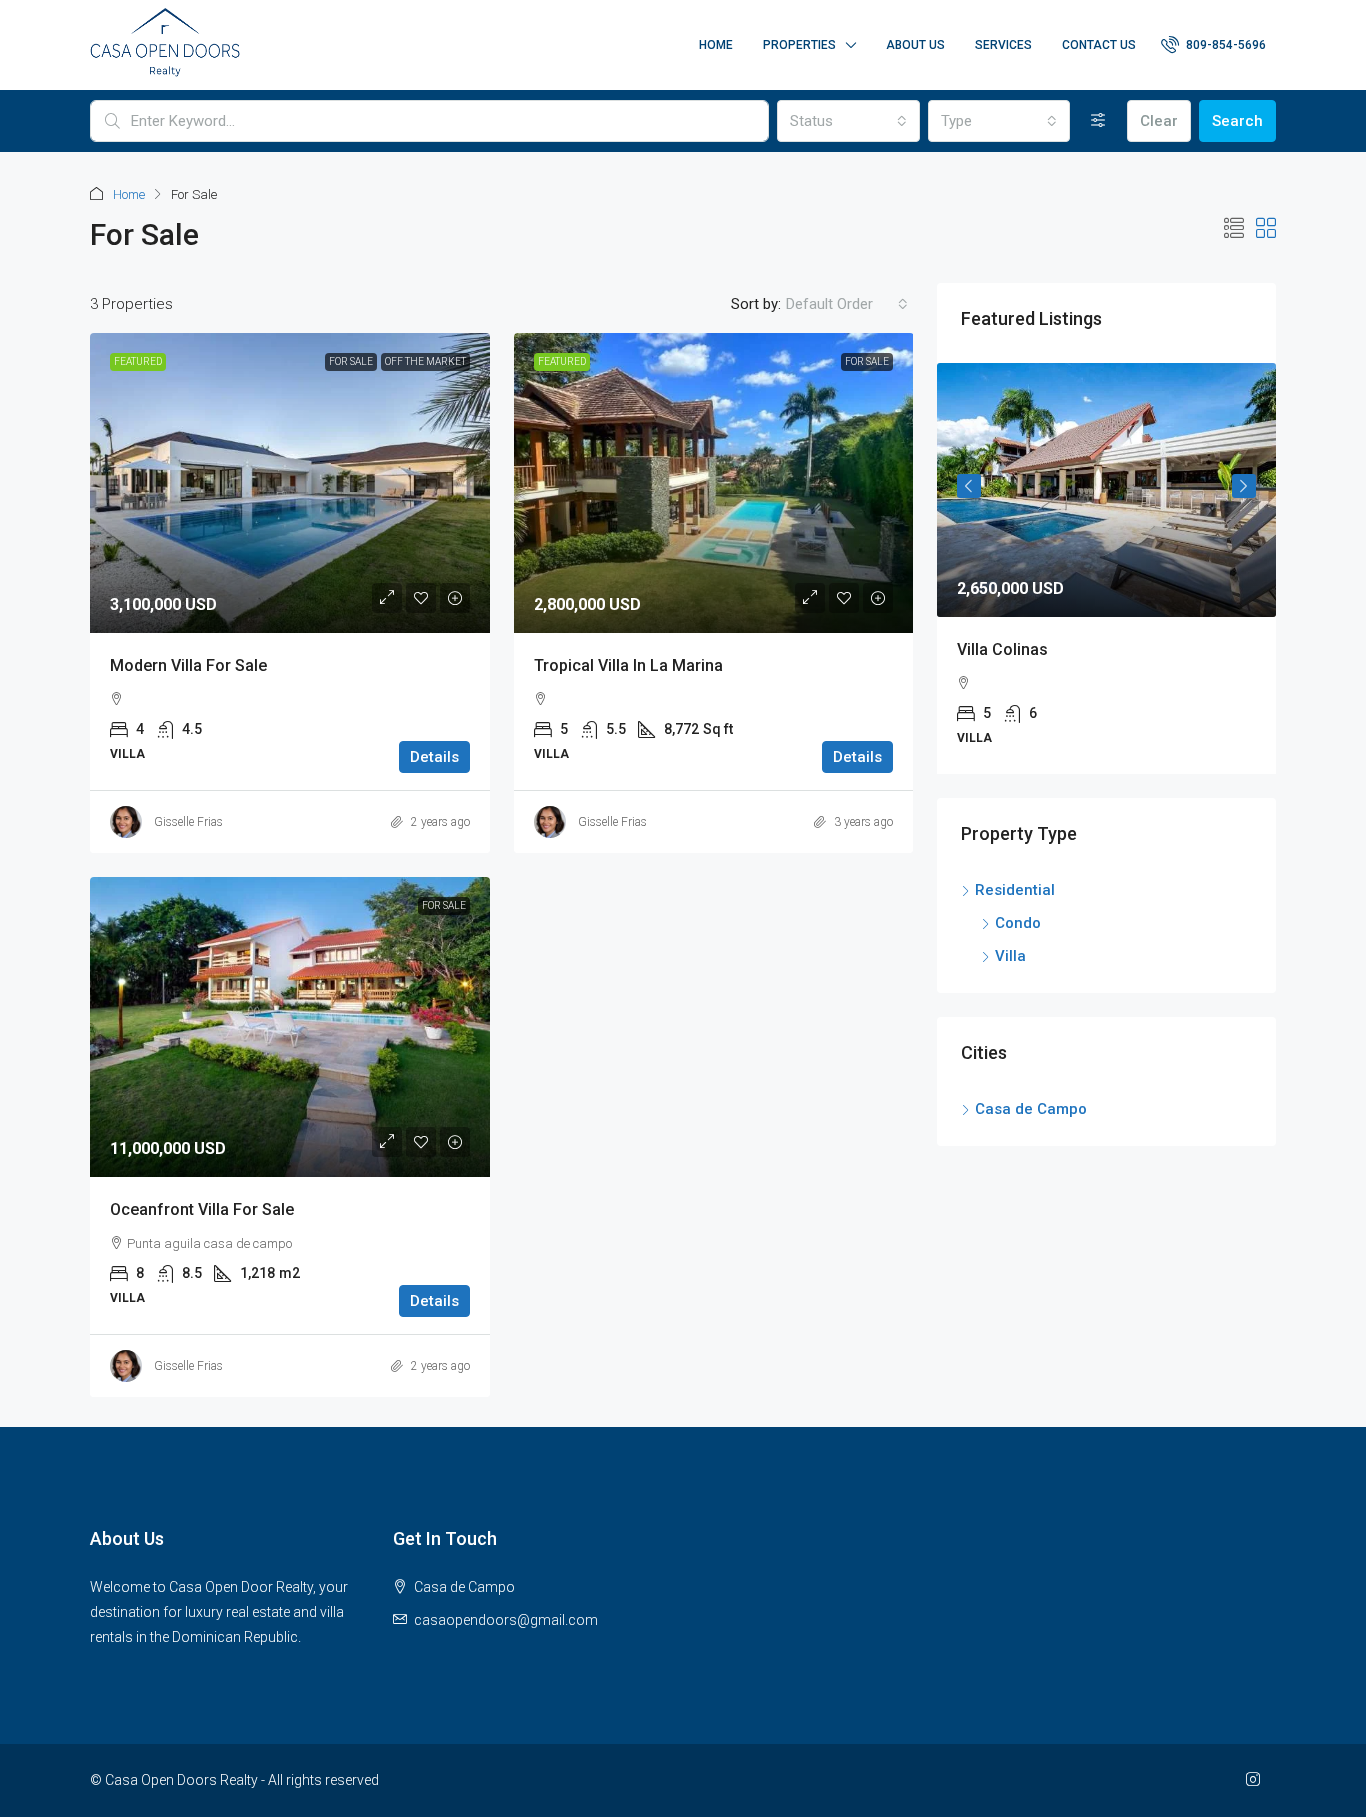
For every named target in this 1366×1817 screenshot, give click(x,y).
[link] (290, 483)
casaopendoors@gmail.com (506, 1620)
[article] (1106, 568)
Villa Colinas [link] (1002, 649)
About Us (915, 45)
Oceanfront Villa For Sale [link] (202, 1209)
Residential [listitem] (1015, 890)
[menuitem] (1213, 45)
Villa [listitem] (1010, 956)
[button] (1234, 229)
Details (434, 757)
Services (1003, 45)
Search (1237, 121)
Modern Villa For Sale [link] (188, 665)
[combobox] (848, 121)
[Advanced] (1098, 121)
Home (716, 45)
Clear (1159, 121)
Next (1244, 486)
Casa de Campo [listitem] (1031, 1109)
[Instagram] (1257, 1780)
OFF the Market (425, 361)
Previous (969, 486)
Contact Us (1099, 45)
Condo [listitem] (1018, 923)
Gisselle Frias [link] (188, 822)
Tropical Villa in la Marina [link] (628, 665)
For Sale (351, 361)
